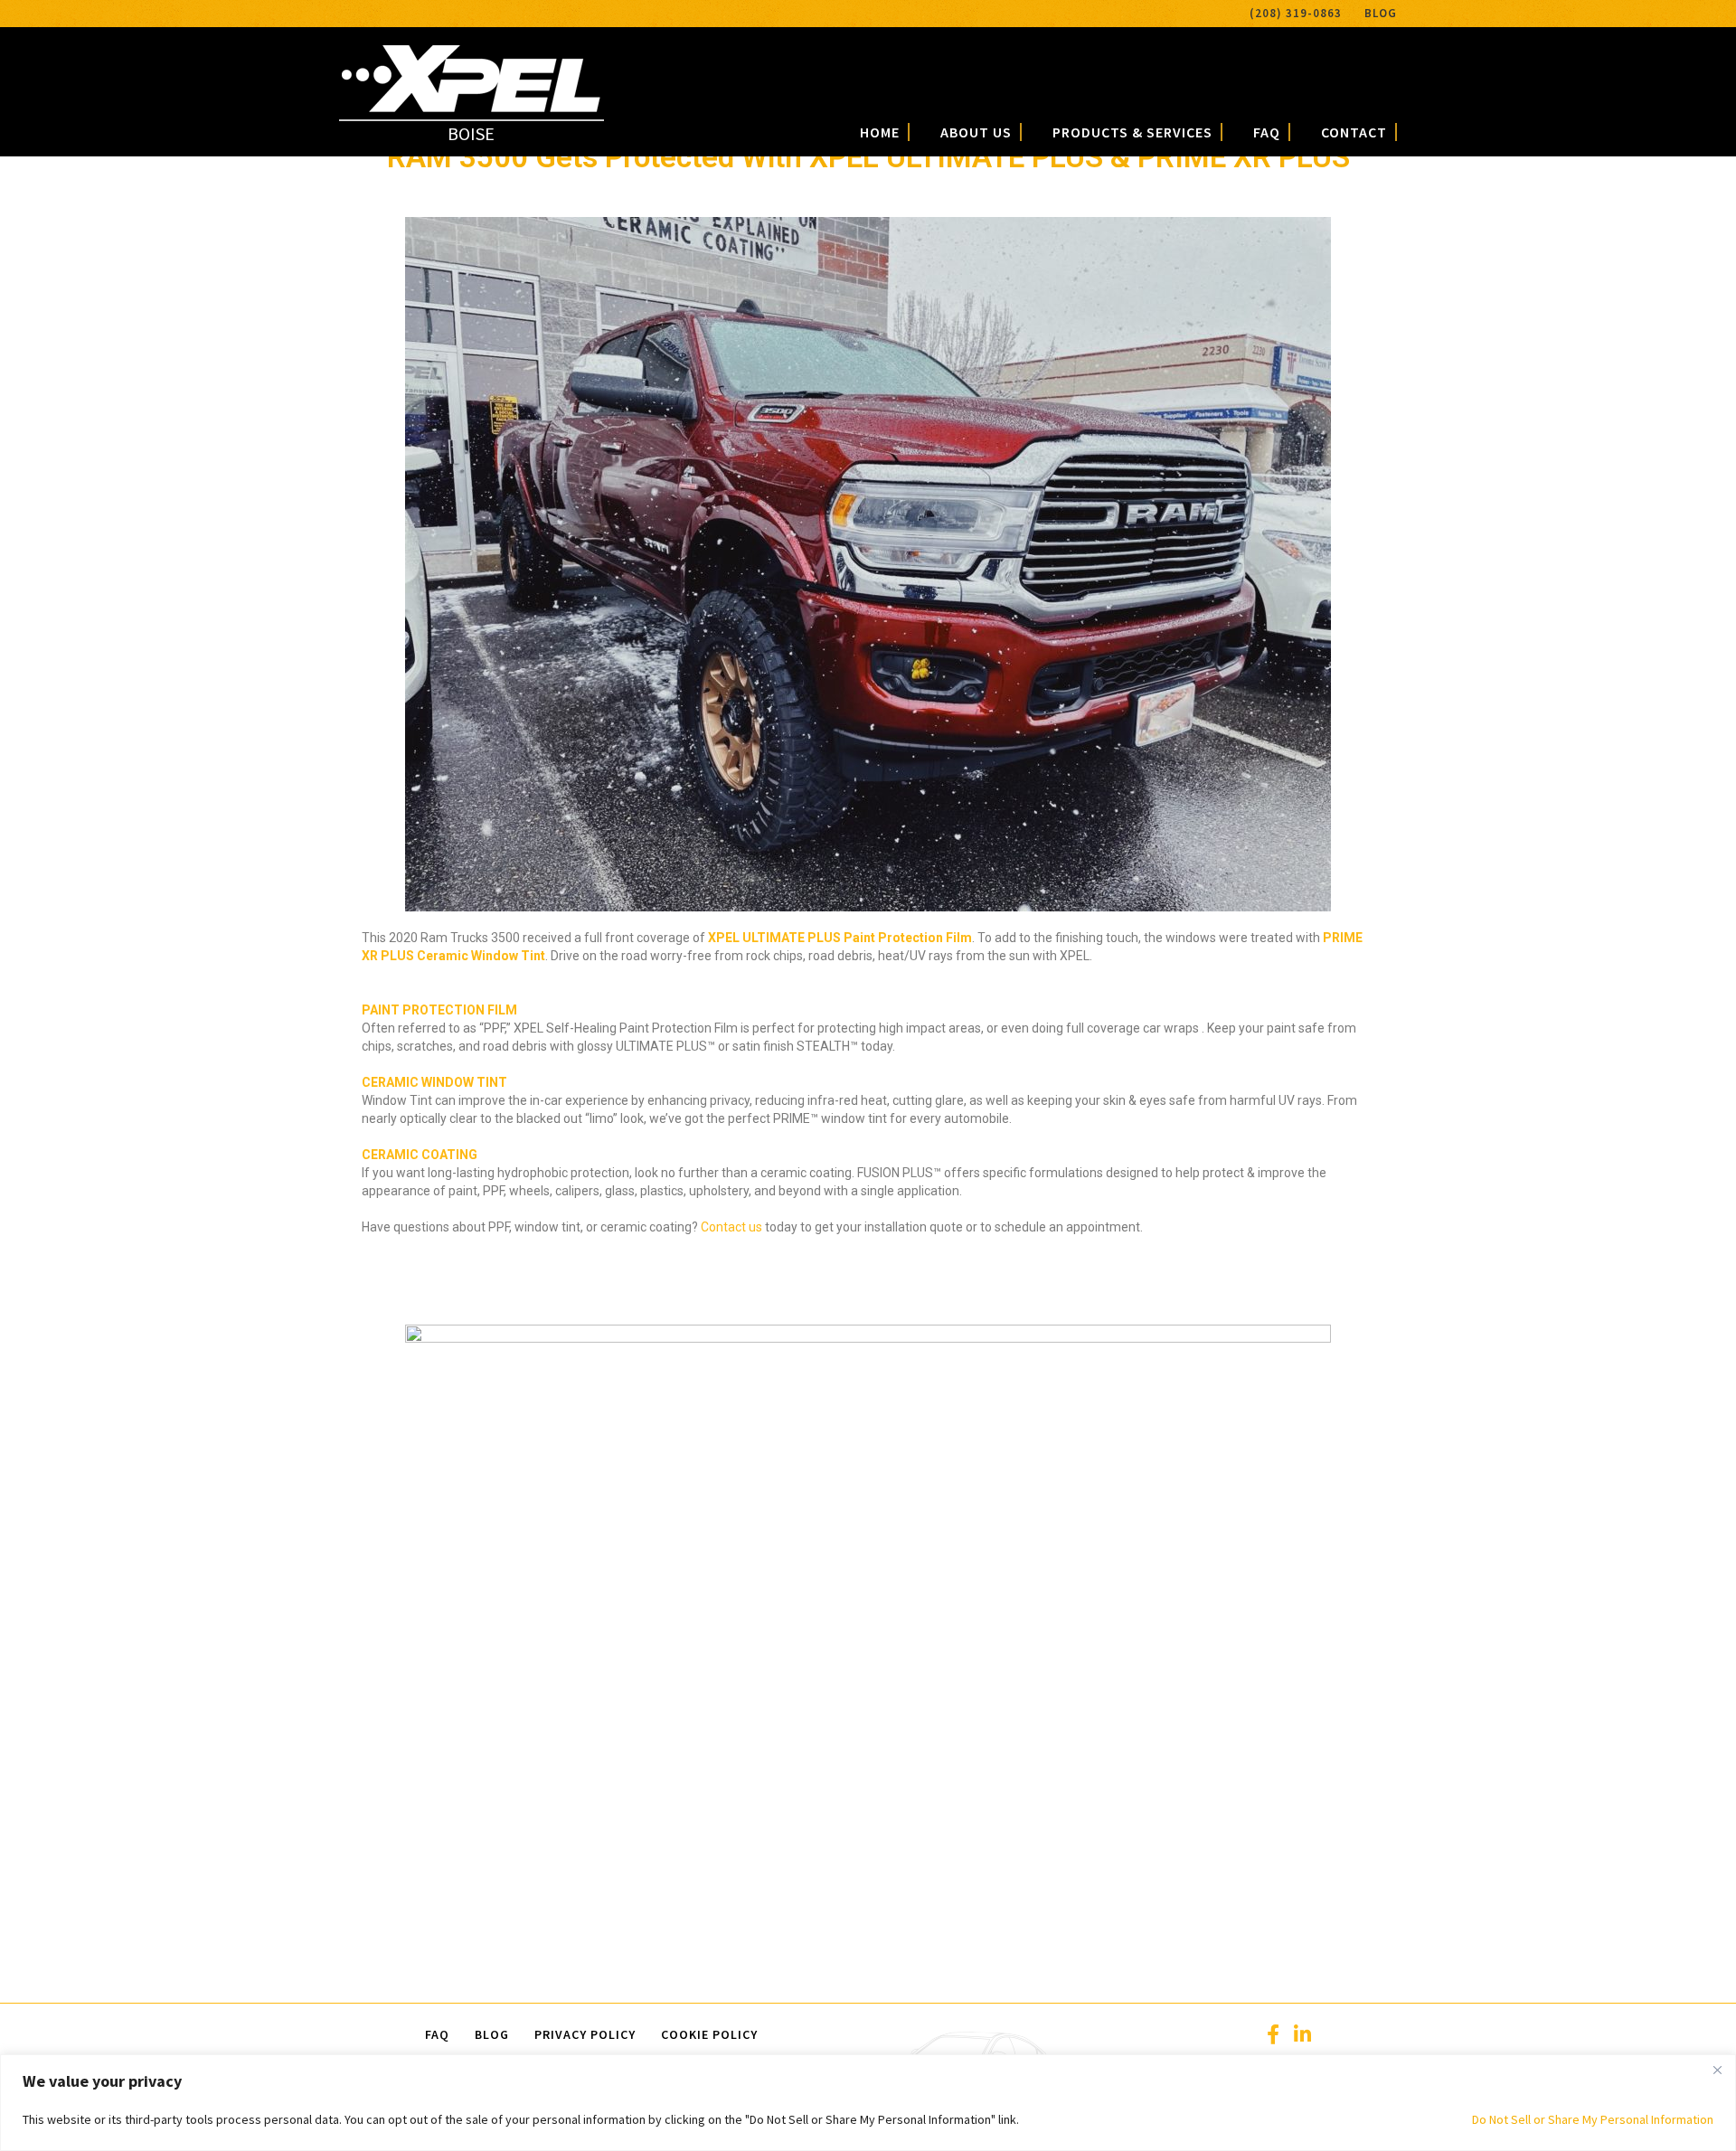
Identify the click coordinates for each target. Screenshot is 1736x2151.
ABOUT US (976, 132)
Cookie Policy (709, 2034)
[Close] (1717, 2070)
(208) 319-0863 (1296, 13)
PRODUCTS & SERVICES (1132, 132)
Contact (1354, 132)
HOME (880, 132)
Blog (1381, 13)
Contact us (731, 1227)
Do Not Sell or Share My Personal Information (1593, 2119)
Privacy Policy (585, 2034)
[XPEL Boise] (471, 105)
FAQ (1267, 132)
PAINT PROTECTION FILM (439, 1010)
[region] (868, 2103)
